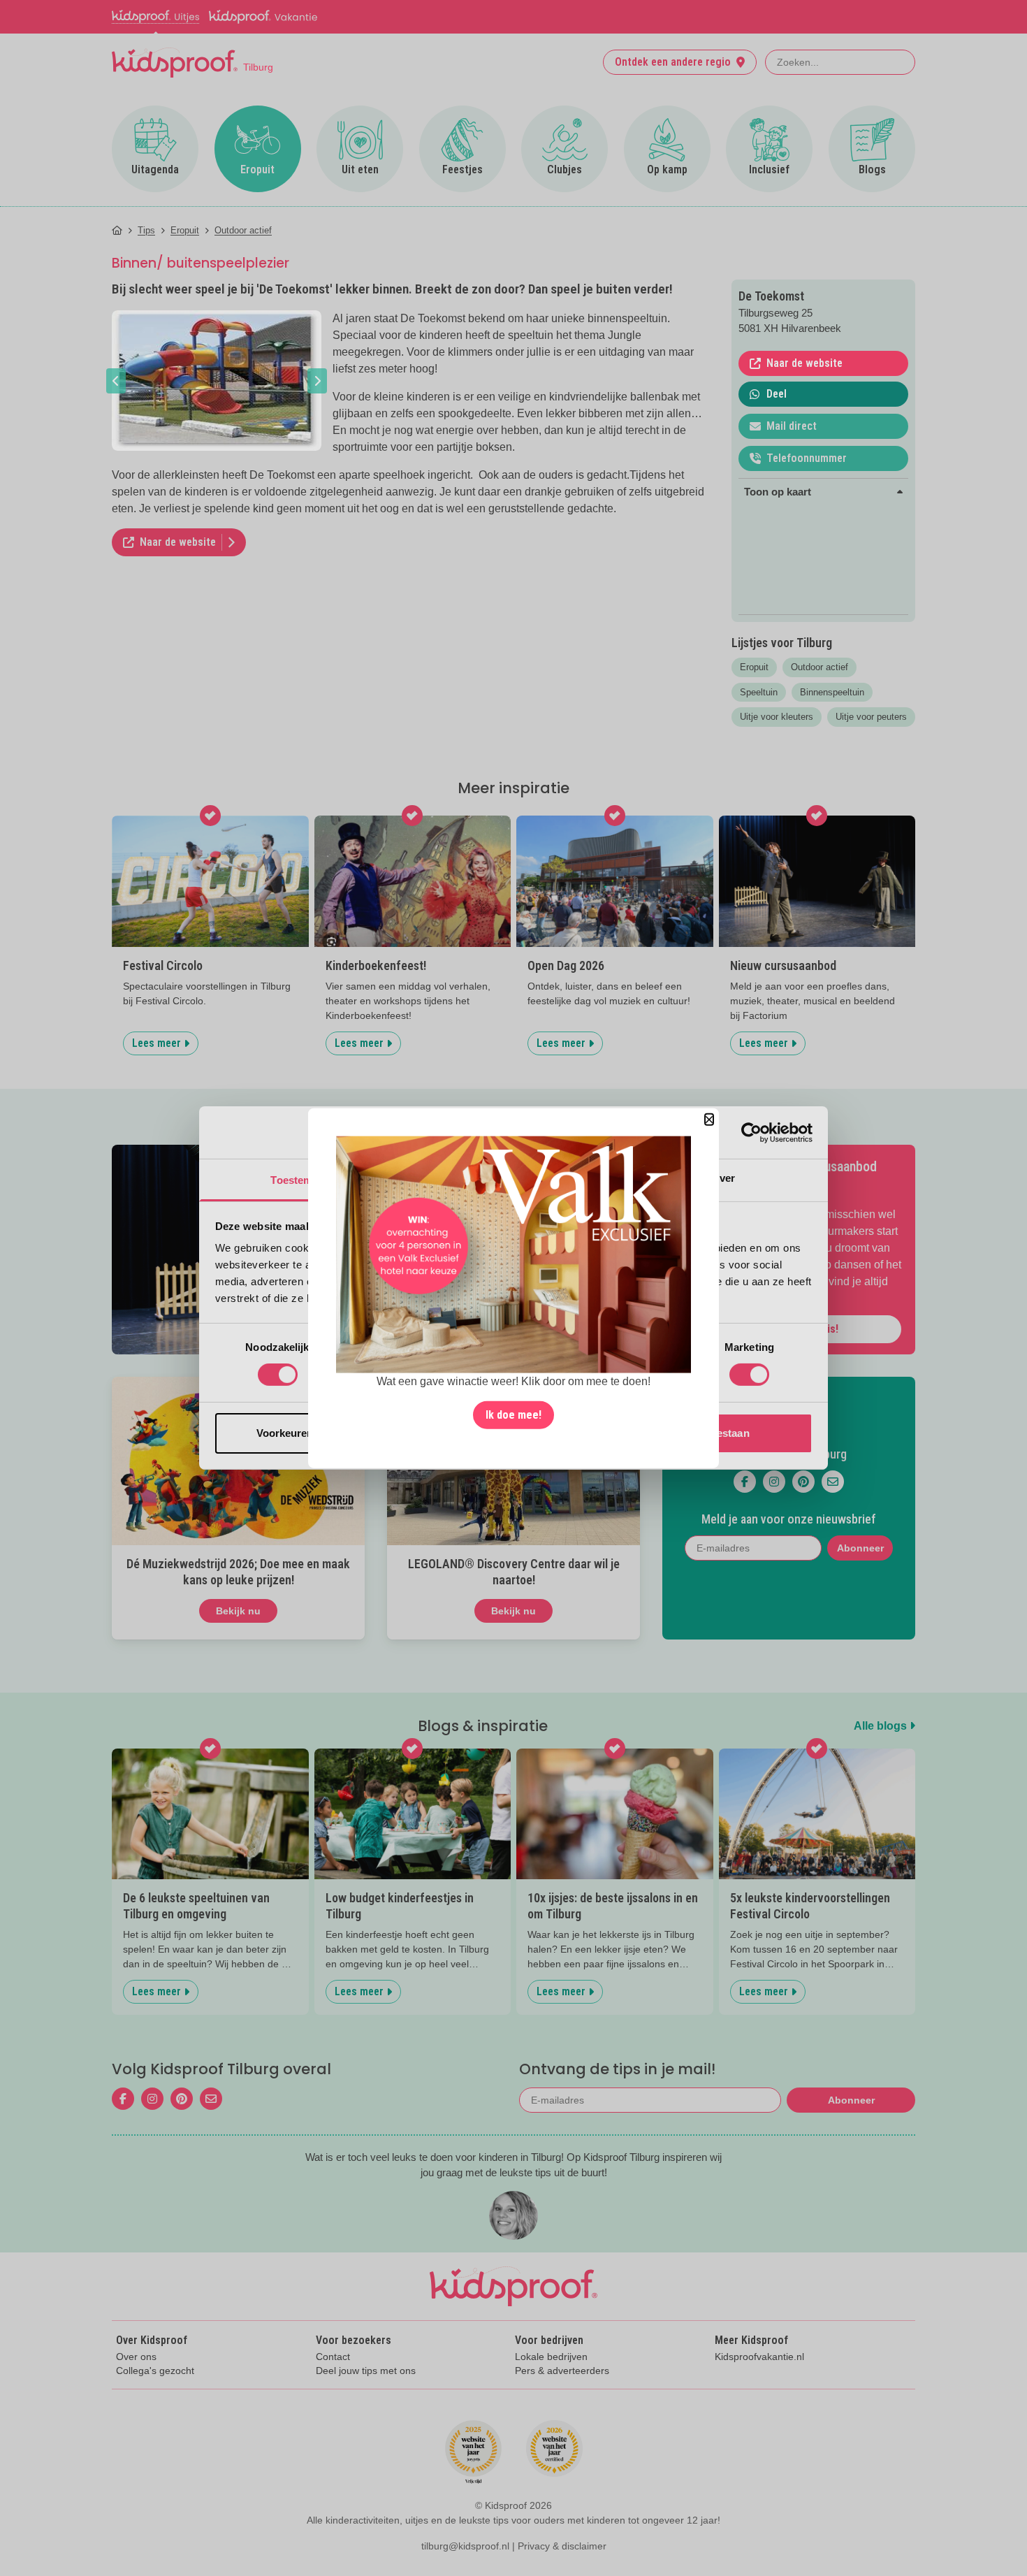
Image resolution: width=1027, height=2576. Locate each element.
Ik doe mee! (513, 1414)
